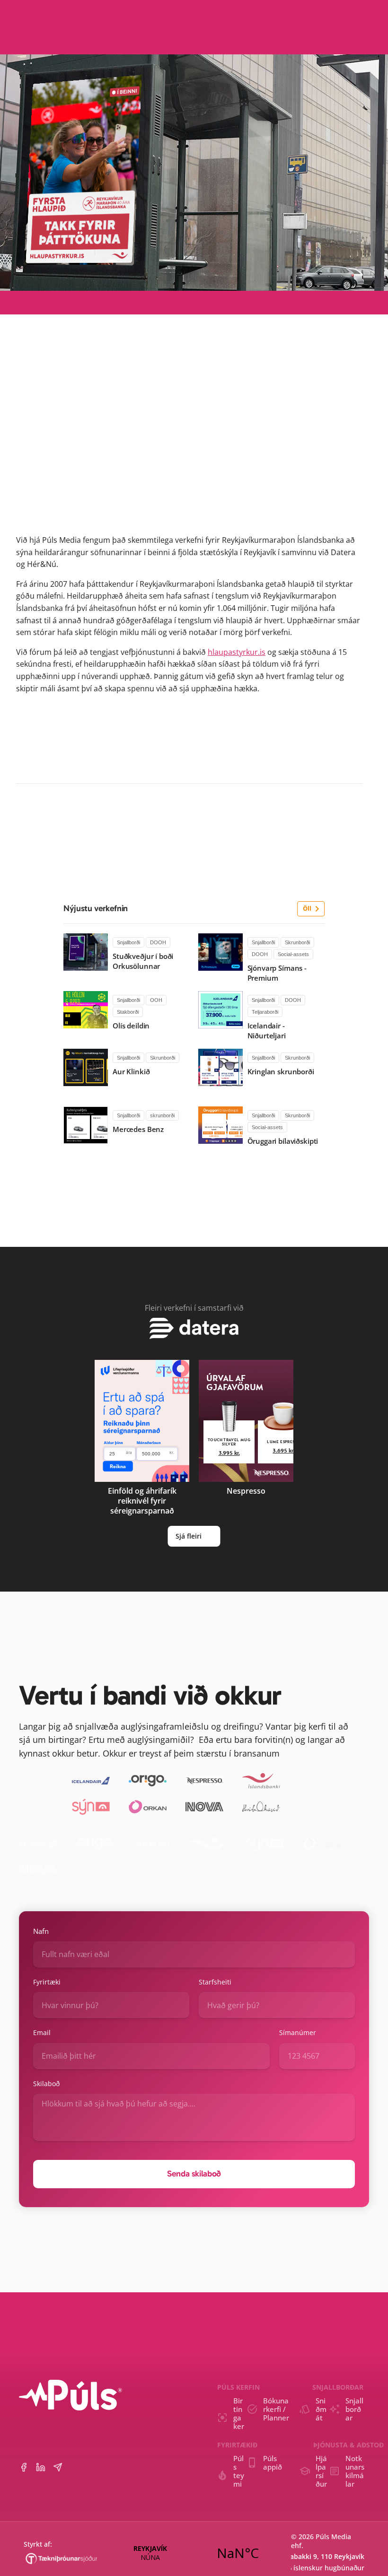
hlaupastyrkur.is (237, 652)
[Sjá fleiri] (194, 1328)
